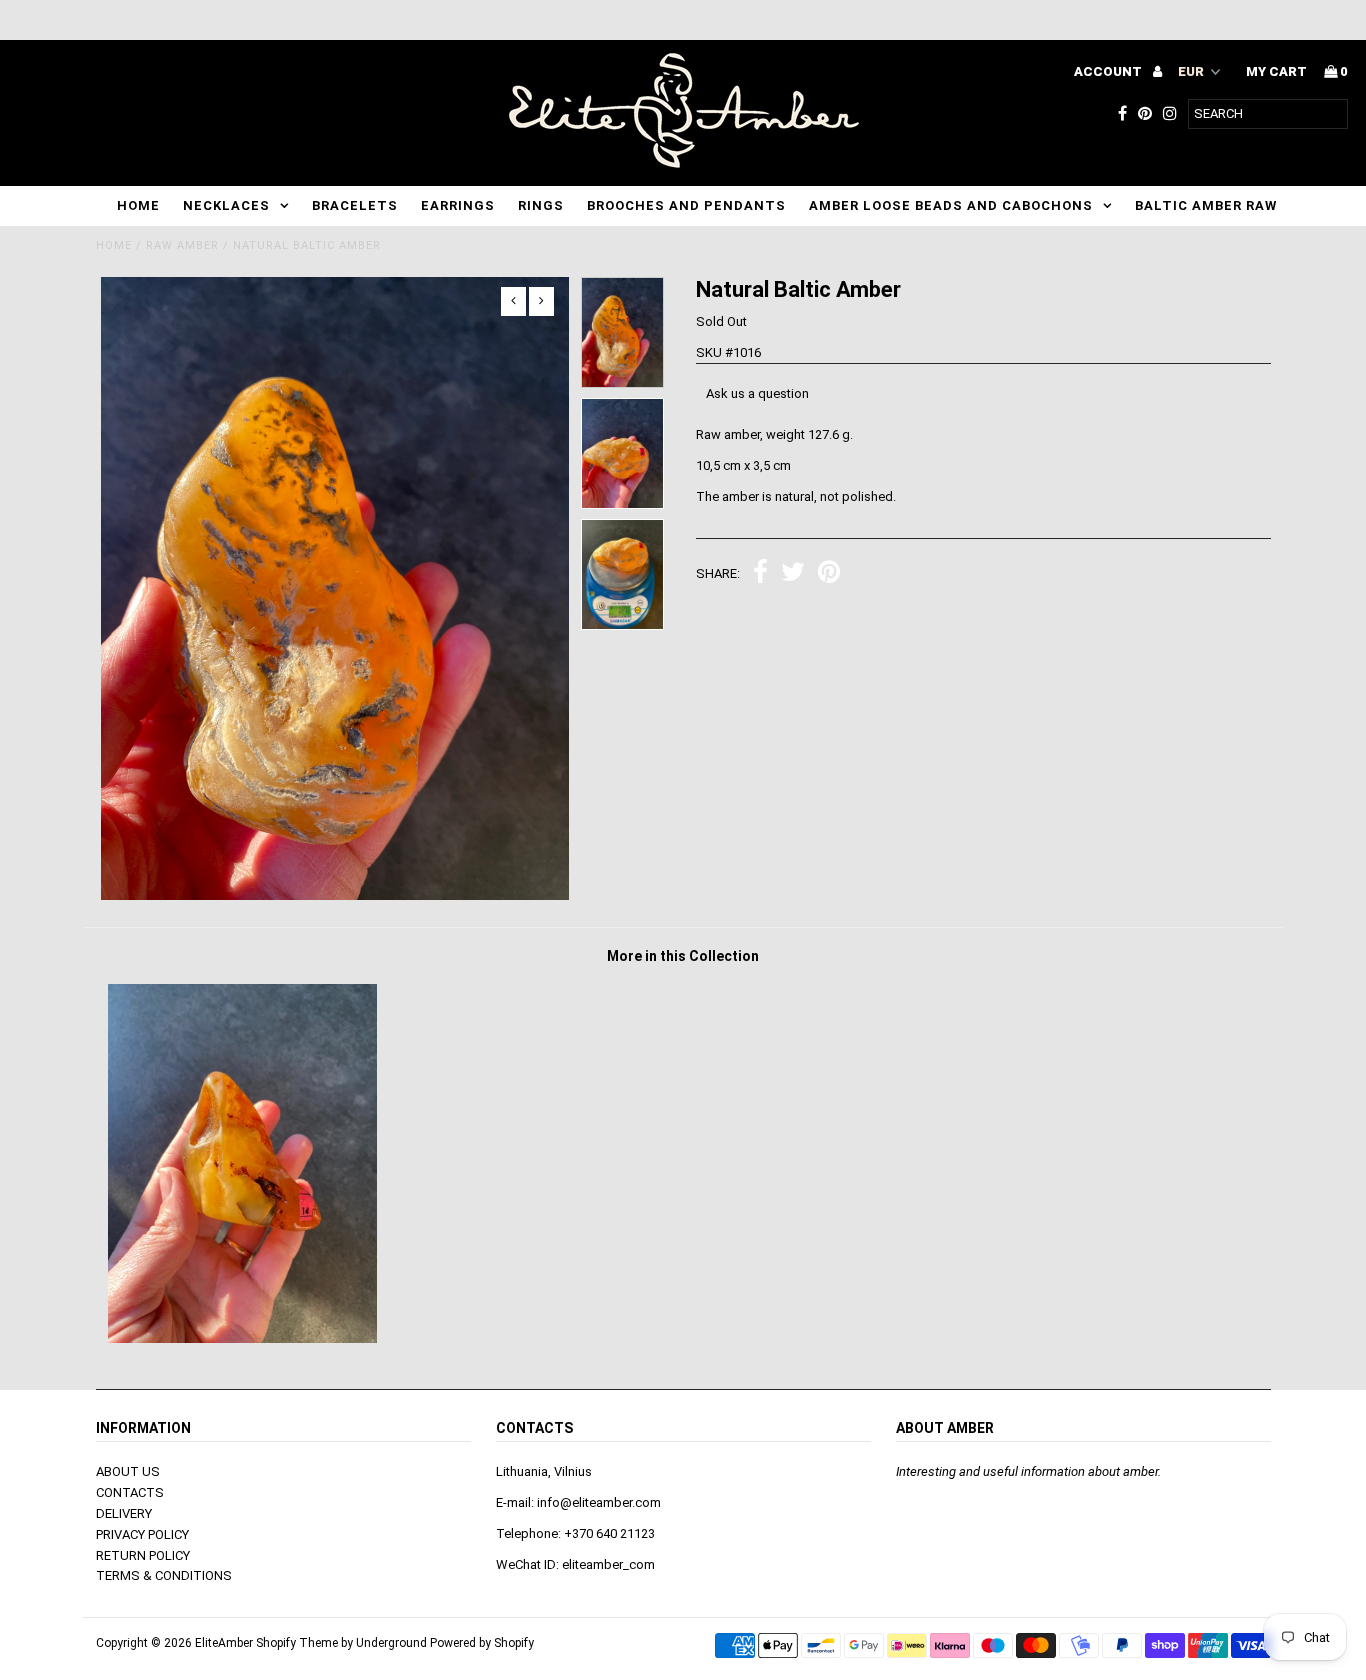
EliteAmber (224, 1643)
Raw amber (182, 245)
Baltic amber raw (1206, 205)
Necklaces (226, 205)
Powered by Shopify (482, 1643)
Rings (541, 205)
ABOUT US (128, 1471)
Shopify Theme (297, 1643)
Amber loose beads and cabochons (951, 205)
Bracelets (355, 205)
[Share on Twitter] (793, 574)
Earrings (458, 205)
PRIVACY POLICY (142, 1534)
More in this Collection (683, 956)
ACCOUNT (1109, 71)
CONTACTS (130, 1492)
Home (138, 205)
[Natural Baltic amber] (242, 1338)
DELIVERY (124, 1513)
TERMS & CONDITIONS (164, 1575)
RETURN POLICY (143, 1555)
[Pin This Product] (829, 574)
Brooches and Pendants (686, 205)
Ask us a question (757, 393)
